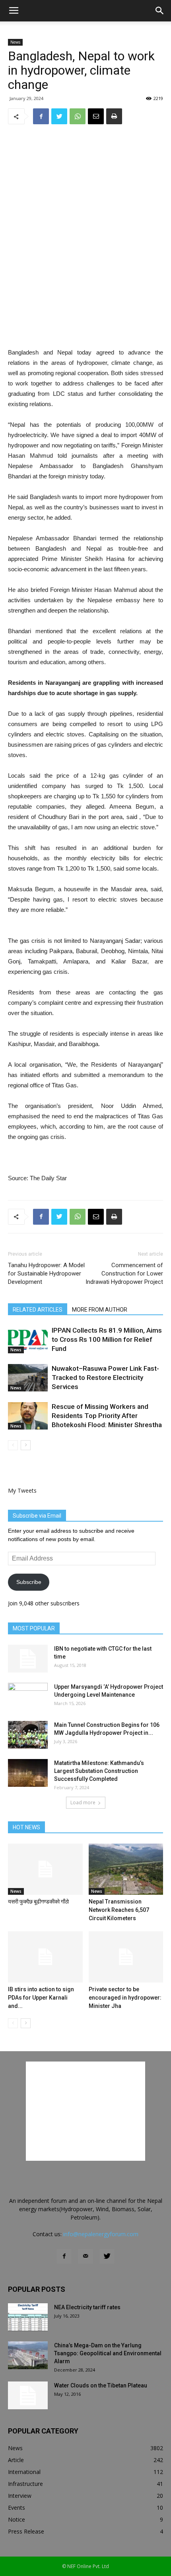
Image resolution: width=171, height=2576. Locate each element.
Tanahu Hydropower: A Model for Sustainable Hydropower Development (46, 1274)
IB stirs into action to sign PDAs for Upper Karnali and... (41, 1998)
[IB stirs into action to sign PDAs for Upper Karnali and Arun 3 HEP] (45, 1957)
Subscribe (29, 1582)
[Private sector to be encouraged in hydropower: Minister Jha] (126, 1957)
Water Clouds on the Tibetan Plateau (101, 2385)
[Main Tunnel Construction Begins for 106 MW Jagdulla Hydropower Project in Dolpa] (28, 1735)
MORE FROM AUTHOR (100, 1310)
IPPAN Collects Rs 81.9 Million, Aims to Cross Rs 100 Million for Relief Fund (107, 1339)
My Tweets (22, 1490)
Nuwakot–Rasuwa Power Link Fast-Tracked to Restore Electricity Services (105, 1378)
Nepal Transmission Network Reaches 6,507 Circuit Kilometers (119, 1910)
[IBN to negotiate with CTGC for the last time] (28, 1659)
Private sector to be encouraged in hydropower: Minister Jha (125, 1998)
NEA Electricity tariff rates (87, 2307)
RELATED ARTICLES (38, 1310)
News (15, 42)
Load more (83, 1802)
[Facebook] (64, 2256)
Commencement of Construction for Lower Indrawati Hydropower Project (124, 1274)
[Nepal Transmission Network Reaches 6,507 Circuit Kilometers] (126, 1869)
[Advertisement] (85, 289)
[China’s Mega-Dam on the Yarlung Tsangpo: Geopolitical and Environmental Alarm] (28, 2355)
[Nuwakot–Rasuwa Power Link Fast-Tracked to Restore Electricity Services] (28, 1378)
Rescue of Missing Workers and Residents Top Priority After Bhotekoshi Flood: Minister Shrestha (107, 1416)
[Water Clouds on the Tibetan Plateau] (28, 2395)
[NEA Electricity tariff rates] (28, 2317)
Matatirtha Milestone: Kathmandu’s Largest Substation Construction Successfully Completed (99, 1771)
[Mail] (85, 2256)
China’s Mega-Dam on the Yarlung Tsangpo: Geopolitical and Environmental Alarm (108, 2353)
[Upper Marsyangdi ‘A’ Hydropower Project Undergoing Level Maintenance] (28, 1697)
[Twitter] (107, 2256)
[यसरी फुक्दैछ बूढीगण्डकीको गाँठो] (45, 1869)
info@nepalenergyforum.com (101, 2234)
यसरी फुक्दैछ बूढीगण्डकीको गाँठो (38, 1902)
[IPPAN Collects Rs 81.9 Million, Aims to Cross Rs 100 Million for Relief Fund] (28, 1340)
